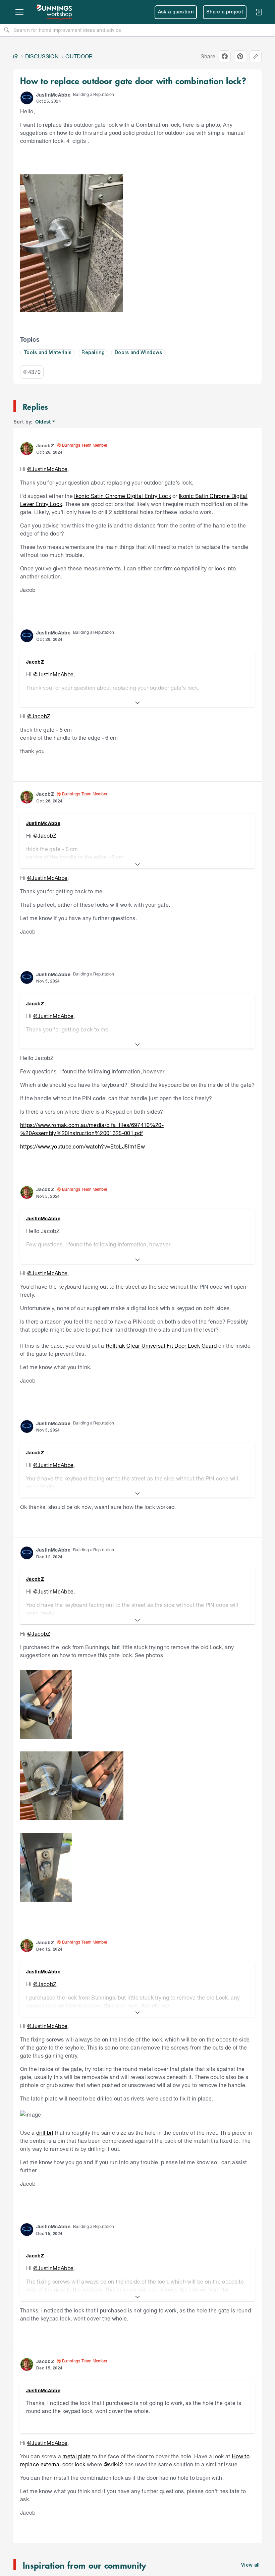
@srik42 (113, 2464)
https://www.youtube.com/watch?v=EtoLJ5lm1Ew (82, 1146)
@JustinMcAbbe (47, 469)
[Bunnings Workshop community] (55, 12)
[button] (27, 98)
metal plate (77, 2456)
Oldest (43, 422)
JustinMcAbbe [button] (53, 95)
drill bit (45, 2133)
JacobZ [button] (45, 445)
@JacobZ (39, 716)
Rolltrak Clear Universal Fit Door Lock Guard (161, 1346)
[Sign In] (259, 12)
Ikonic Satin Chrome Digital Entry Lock (122, 496)
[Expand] (137, 703)
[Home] (16, 56)
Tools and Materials (48, 353)
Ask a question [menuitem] (176, 12)
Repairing (93, 353)
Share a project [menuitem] (225, 12)
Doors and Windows (139, 353)
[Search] (7, 30)
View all (251, 2565)
